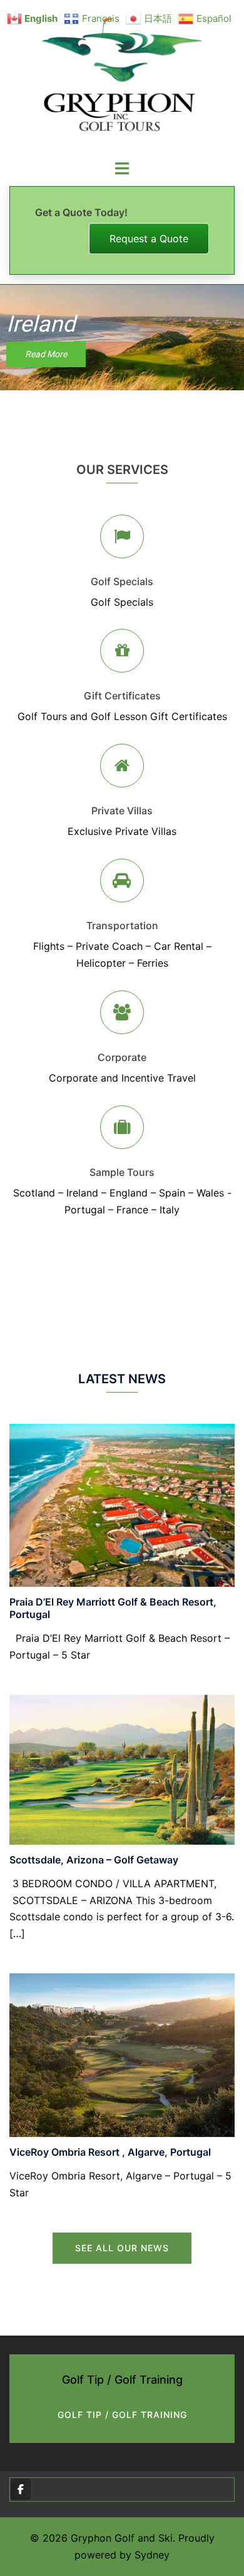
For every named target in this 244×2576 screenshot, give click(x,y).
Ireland (41, 324)
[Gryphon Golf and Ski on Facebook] (21, 2489)
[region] (122, 338)
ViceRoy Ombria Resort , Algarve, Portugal (110, 2152)
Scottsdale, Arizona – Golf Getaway (94, 1860)
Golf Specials (122, 581)
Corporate (122, 1057)
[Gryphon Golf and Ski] (122, 79)
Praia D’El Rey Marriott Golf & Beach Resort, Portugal (113, 1608)
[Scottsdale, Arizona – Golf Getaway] (122, 1769)
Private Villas (122, 811)
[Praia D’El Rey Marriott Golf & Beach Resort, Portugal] (122, 1504)
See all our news (122, 2248)
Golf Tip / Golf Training (122, 2415)
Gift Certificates (122, 696)
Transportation (122, 925)
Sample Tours (122, 1172)
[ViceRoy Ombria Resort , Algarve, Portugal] (122, 2054)
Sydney (152, 2555)
